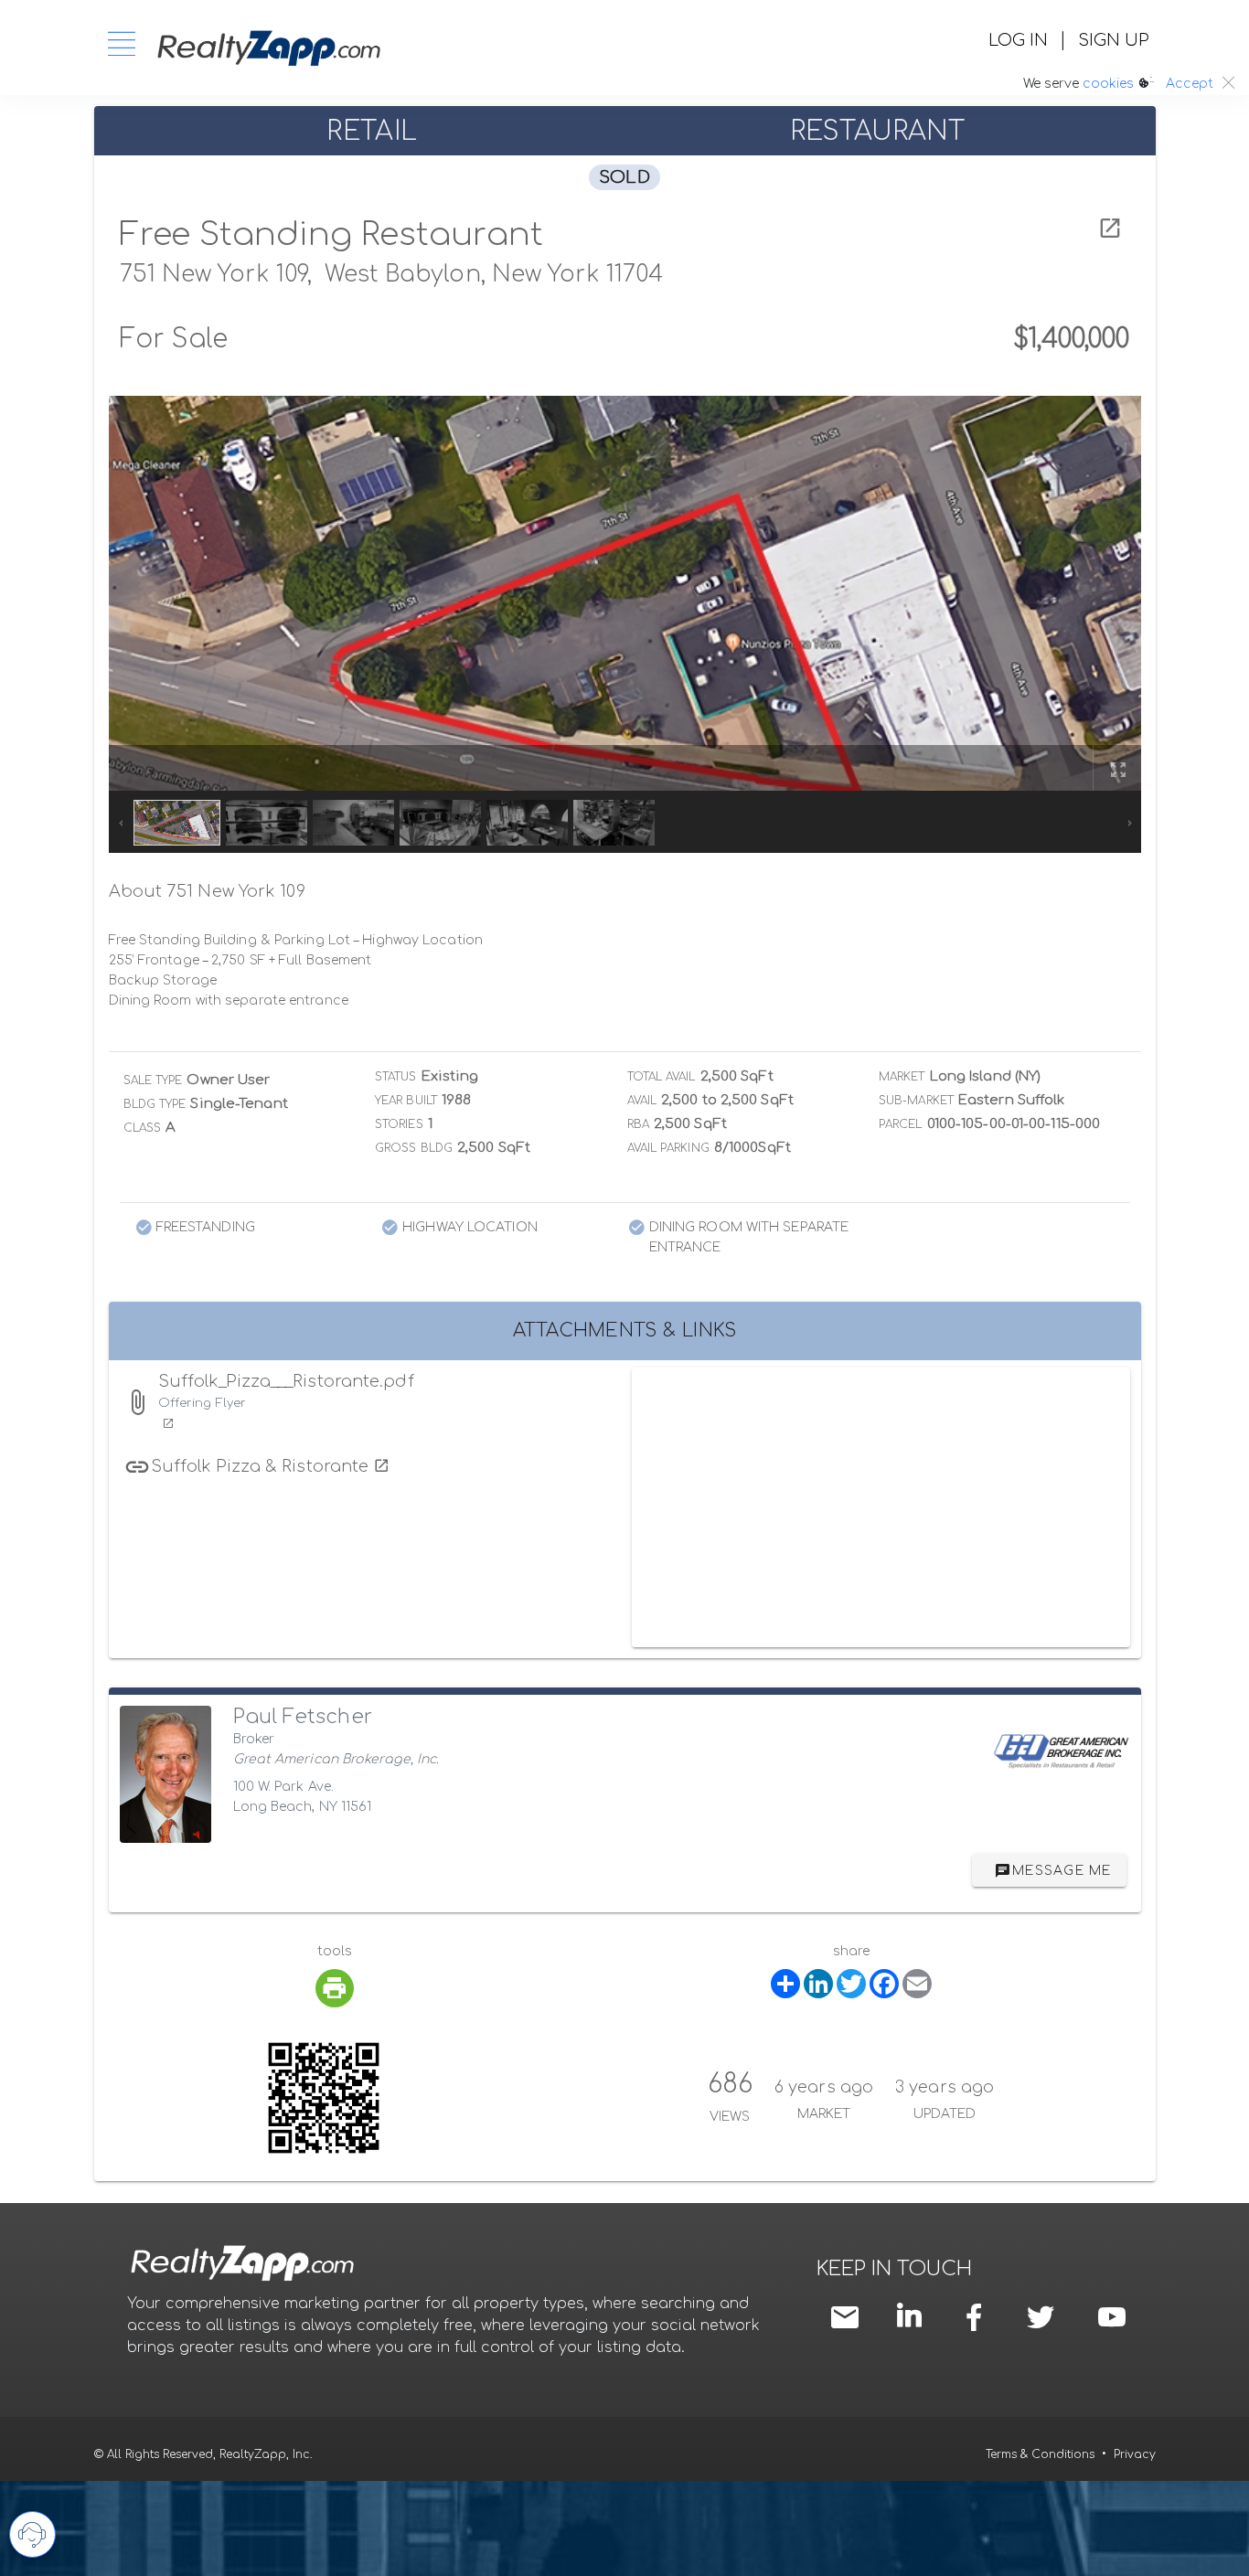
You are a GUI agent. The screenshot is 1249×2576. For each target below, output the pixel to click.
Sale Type (153, 1080)
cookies (1108, 84)
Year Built (406, 1101)
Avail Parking (668, 1148)
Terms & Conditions (1040, 2454)
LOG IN (1018, 40)
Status (396, 1077)
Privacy (1135, 2454)
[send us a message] (849, 2317)
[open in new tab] (1110, 229)
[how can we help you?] (32, 2534)
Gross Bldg (414, 1148)
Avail (642, 1101)
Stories (399, 1124)
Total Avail (662, 1077)
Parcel (901, 1124)
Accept (1190, 84)
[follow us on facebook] (978, 2317)
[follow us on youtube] (1112, 2317)
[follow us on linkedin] (914, 2315)
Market (902, 1077)
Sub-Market (916, 1101)
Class (143, 1128)
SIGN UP (1113, 40)
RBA (638, 1124)
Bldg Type (155, 1104)
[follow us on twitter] (1041, 2317)
